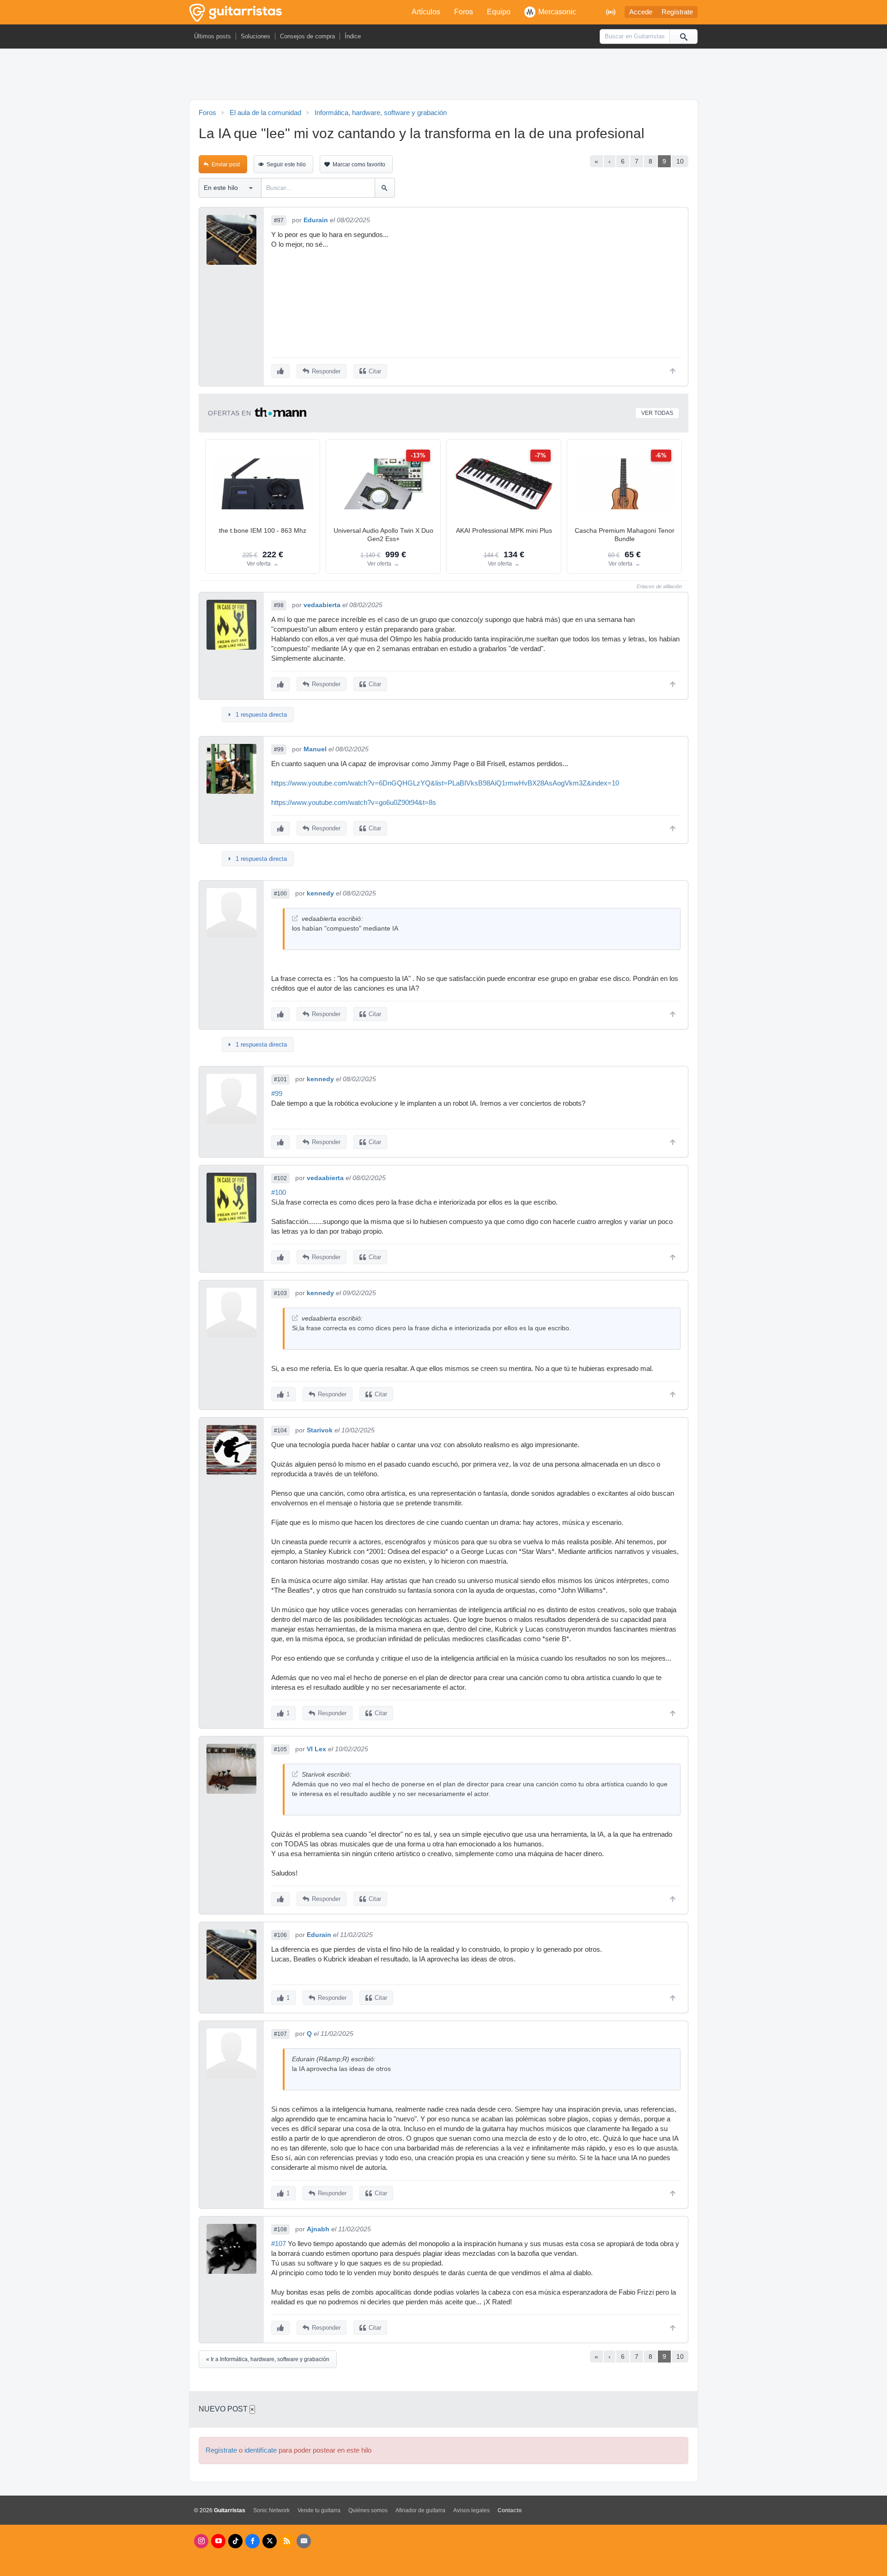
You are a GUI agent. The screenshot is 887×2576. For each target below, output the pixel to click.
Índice (353, 36)
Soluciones (255, 36)
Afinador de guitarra (420, 2510)
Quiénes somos (368, 2510)
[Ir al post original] (295, 918)
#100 (280, 894)
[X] (270, 2541)
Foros (464, 12)
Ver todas (657, 413)
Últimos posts (213, 36)
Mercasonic (557, 12)
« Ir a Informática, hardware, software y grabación (268, 2359)
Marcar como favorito (359, 164)
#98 (279, 605)
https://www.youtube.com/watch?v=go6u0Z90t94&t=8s (354, 803)
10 (680, 161)
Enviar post (226, 164)
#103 (280, 1293)
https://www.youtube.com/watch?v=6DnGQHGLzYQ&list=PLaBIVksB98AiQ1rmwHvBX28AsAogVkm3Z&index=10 (445, 783)
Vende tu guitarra (319, 2510)
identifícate (261, 2450)
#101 (280, 1079)
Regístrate (677, 12)
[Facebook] (252, 2541)
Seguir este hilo (286, 164)
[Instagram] (201, 2541)
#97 (279, 220)
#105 (280, 1749)
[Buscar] (683, 37)
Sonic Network (271, 2510)
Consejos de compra (307, 36)
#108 (280, 2229)
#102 (280, 1178)
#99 (279, 749)
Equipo (499, 12)
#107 (280, 2034)
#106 (280, 1935)
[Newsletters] (304, 2541)
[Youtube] (218, 2541)
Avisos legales (471, 2510)
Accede (641, 12)
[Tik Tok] (235, 2541)
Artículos (426, 12)
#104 (280, 1431)
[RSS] (287, 2541)
